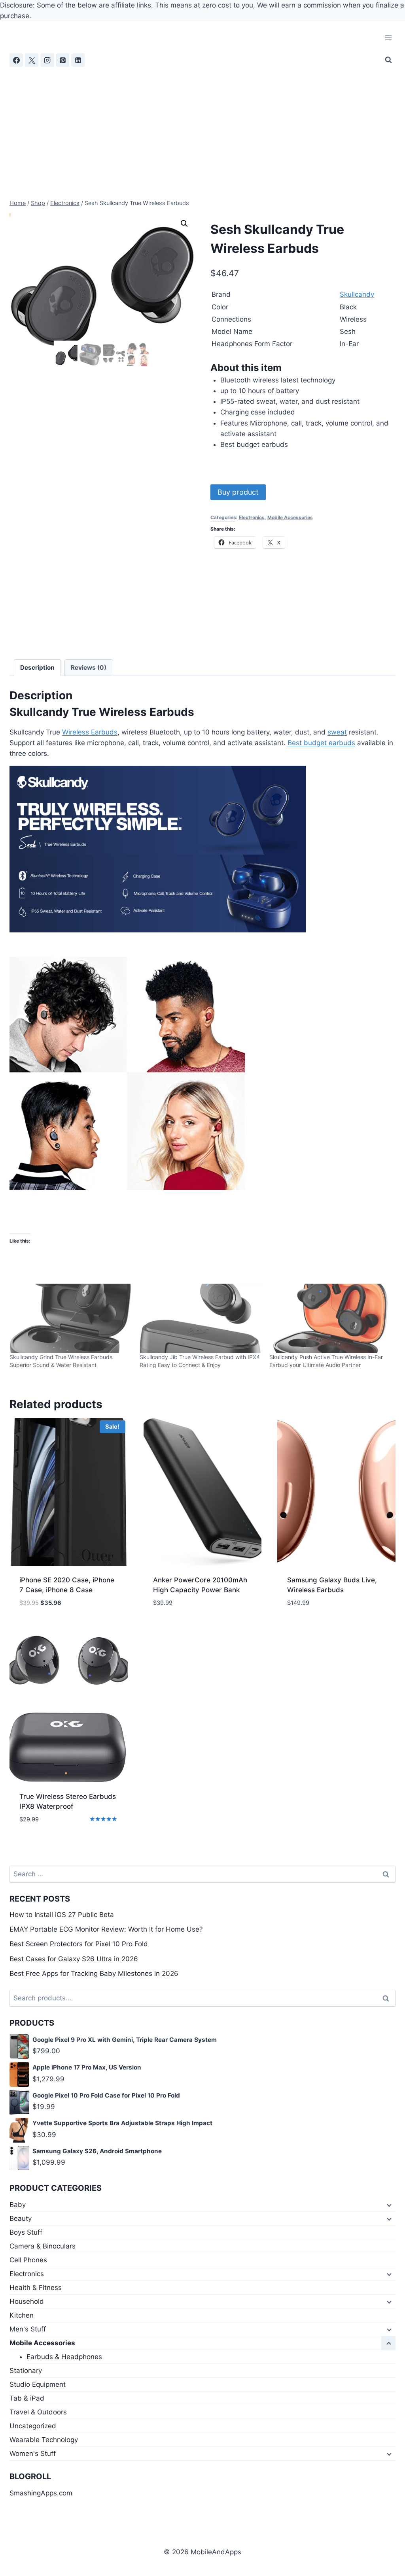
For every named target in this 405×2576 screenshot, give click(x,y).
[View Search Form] (388, 60)
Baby (18, 2205)
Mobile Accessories (290, 517)
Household (27, 2301)
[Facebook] (16, 60)
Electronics (252, 517)
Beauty (21, 2218)
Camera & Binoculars (43, 2246)
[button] (184, 224)
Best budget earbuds (321, 743)
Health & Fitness (36, 2288)
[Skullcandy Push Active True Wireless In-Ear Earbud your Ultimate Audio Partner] (330, 1318)
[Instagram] (47, 60)
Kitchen (22, 2315)
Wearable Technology (44, 2440)
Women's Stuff (33, 2454)
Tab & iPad (27, 2398)
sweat (337, 732)
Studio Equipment (38, 2384)
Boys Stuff (26, 2232)
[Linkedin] (78, 60)
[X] (32, 60)
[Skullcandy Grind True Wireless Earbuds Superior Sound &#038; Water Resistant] (71, 1318)
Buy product (238, 492)
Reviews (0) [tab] (89, 668)
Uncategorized (33, 2426)
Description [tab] (37, 668)
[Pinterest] (62, 60)
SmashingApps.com (41, 2493)
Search (388, 1998)
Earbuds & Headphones (64, 2357)
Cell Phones (28, 2260)
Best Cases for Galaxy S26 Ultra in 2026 (74, 1959)
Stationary (26, 2371)
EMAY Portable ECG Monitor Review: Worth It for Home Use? (106, 1929)
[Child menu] (388, 2205)
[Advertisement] (202, 126)
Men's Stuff (28, 2329)
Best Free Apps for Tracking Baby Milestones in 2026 (94, 1973)
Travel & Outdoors (38, 2412)
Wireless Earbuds (90, 732)
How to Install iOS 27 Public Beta (62, 1915)
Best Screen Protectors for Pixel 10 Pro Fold (79, 1944)
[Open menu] (388, 37)
